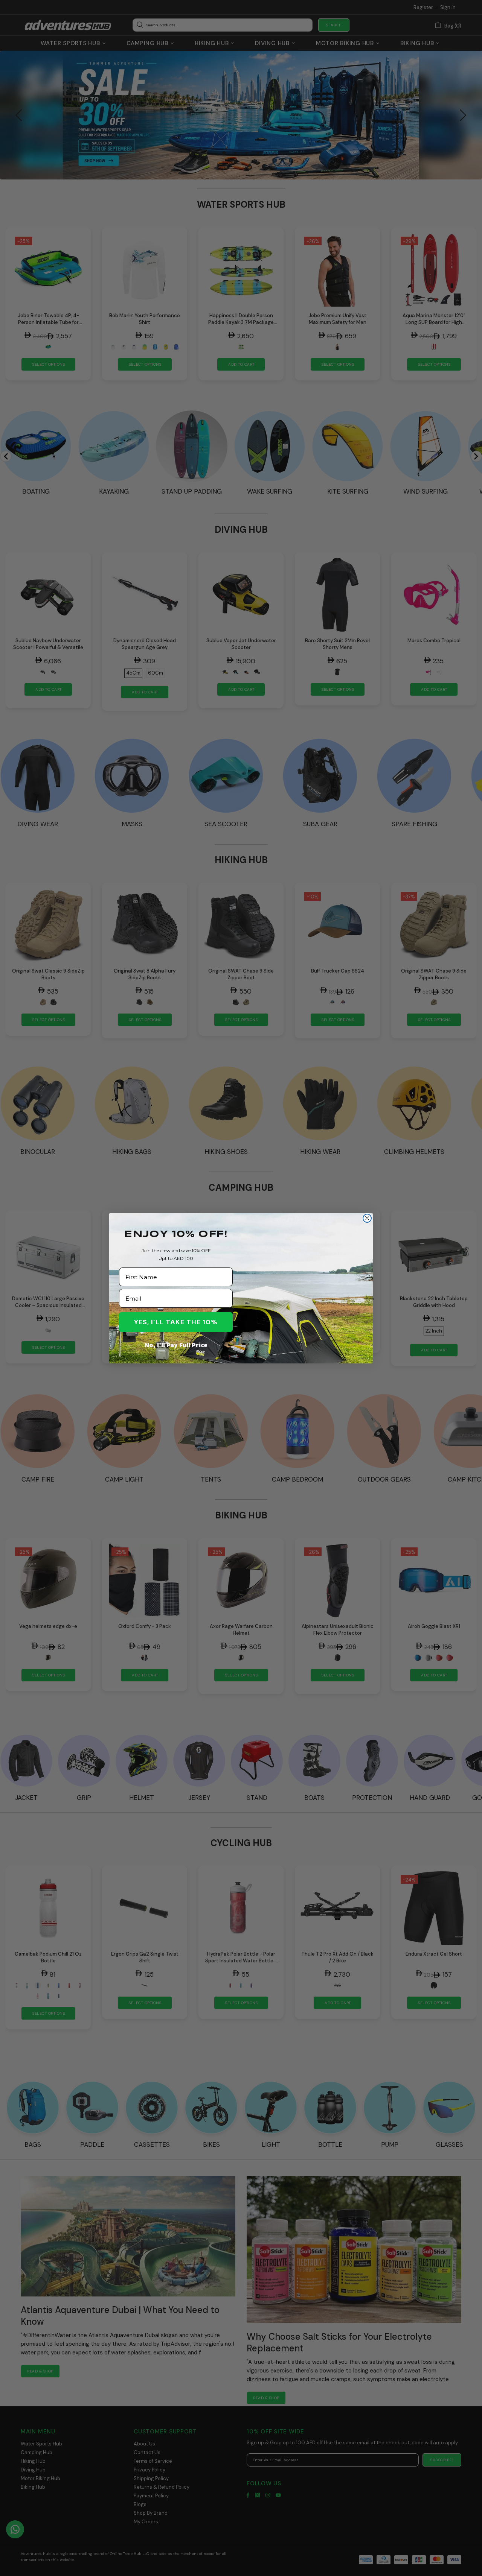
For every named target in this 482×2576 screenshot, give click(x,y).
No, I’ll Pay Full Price (176, 1345)
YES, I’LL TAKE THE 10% (176, 1322)
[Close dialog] (367, 1218)
